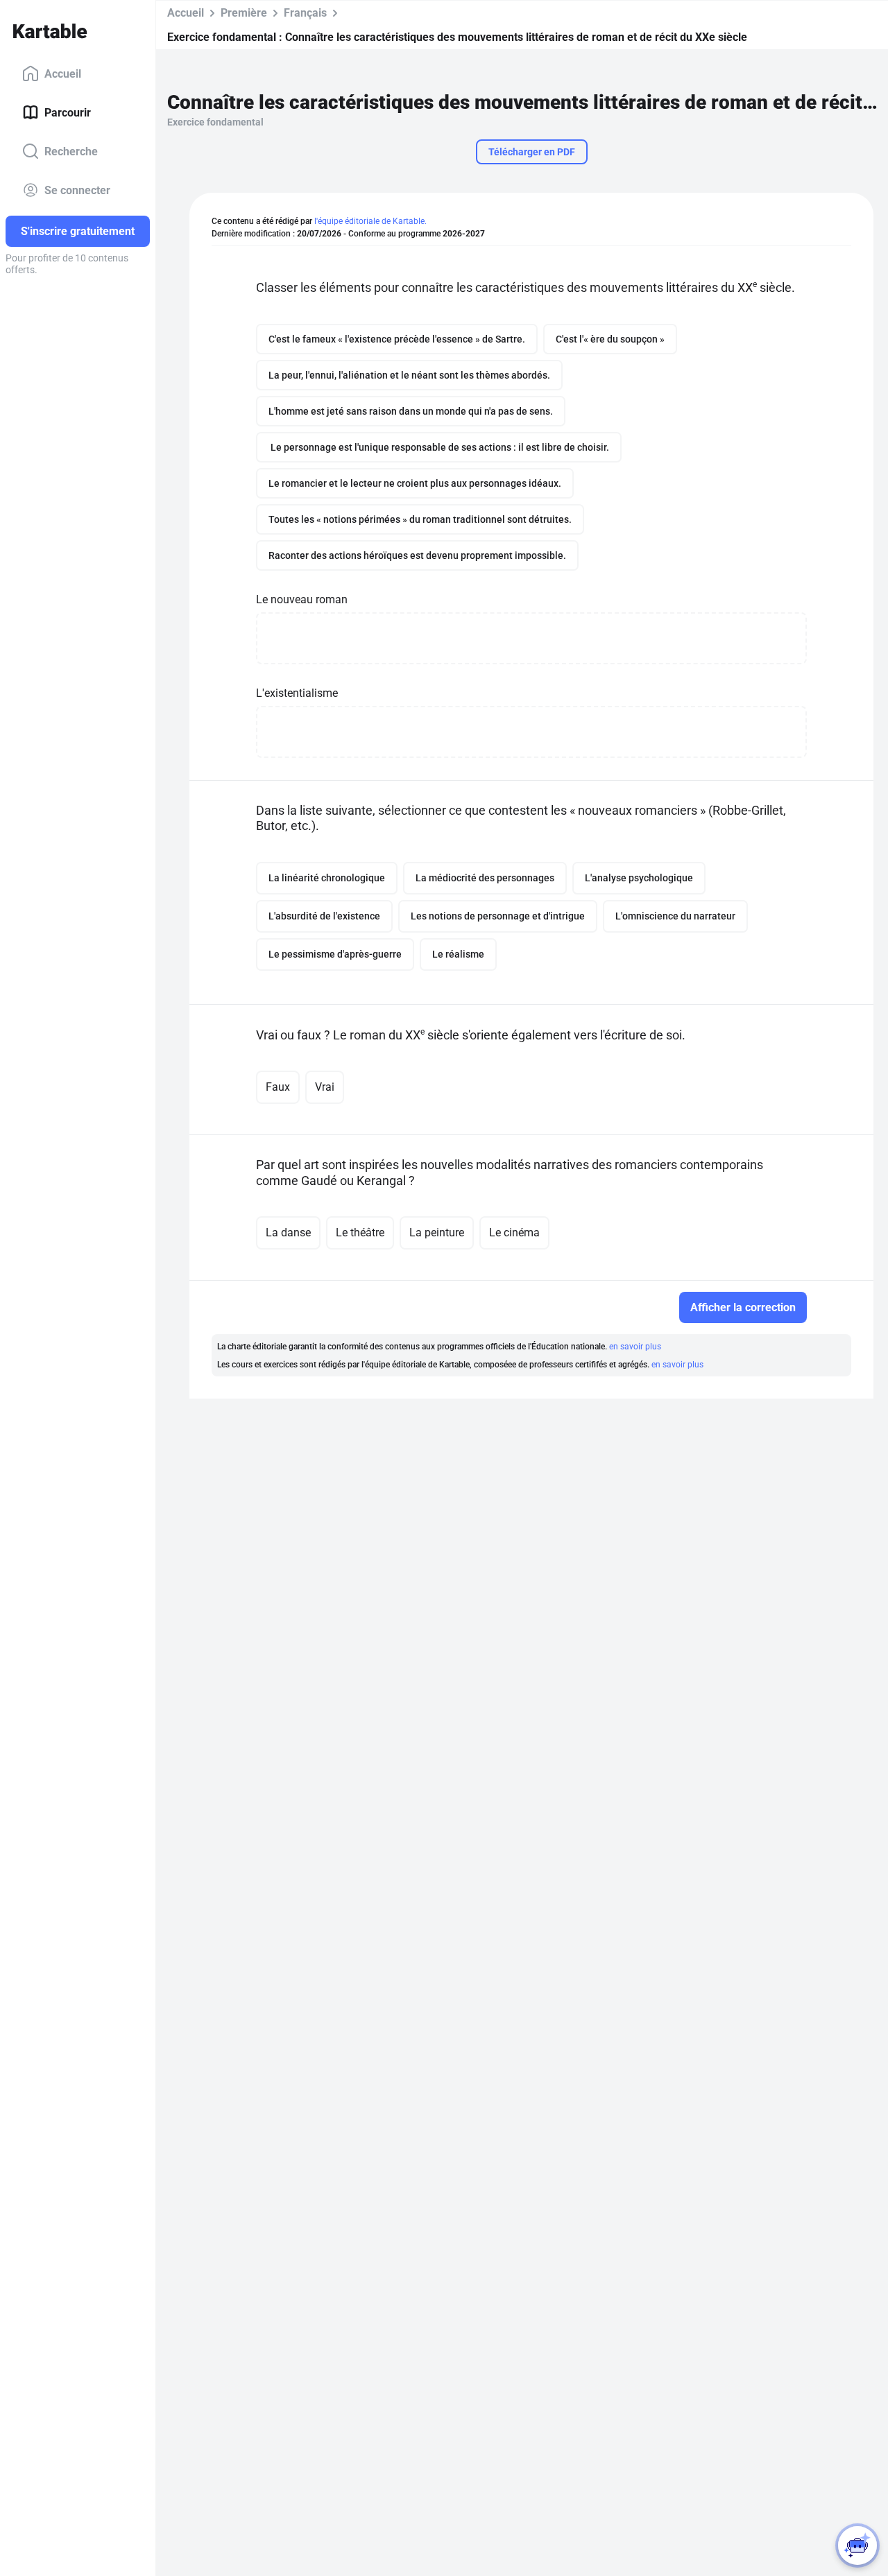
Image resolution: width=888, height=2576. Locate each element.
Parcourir (68, 112)
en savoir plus (635, 1347)
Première (244, 13)
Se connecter (77, 190)
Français (305, 13)
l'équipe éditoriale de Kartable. (370, 221)
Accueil (63, 73)
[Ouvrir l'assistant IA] (857, 2545)
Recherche (71, 151)
